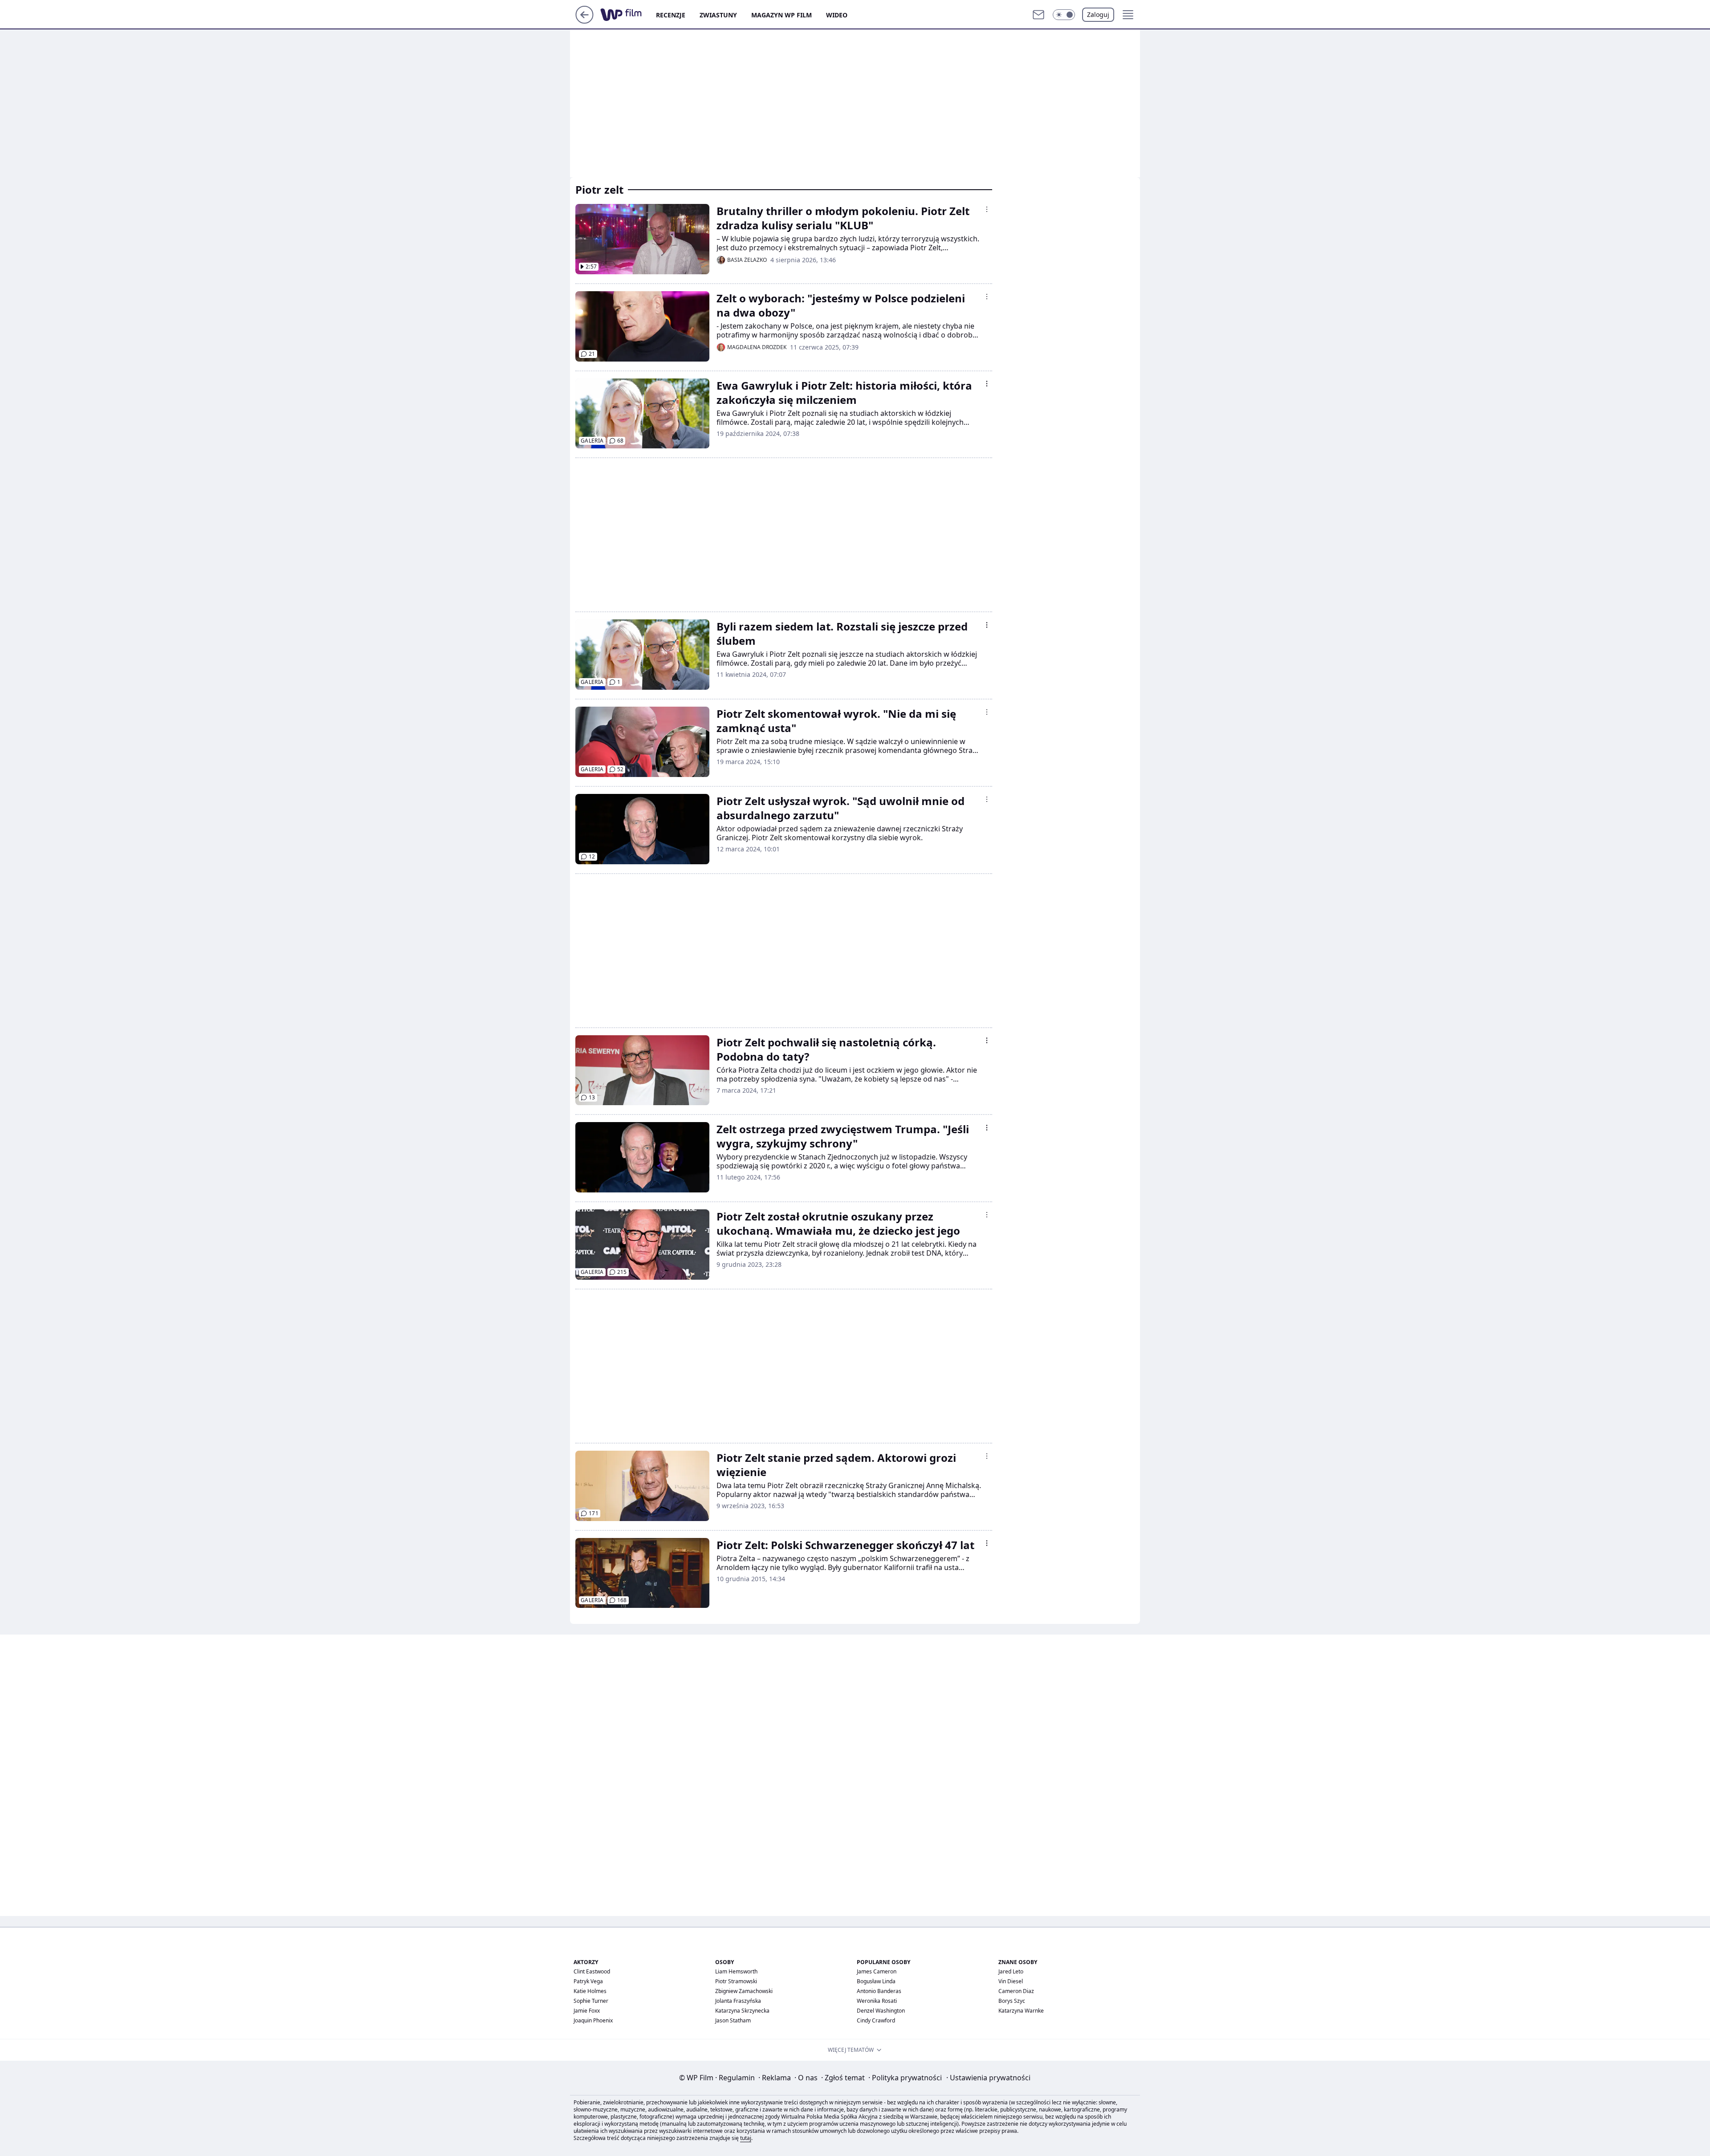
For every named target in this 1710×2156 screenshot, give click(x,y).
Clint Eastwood (592, 1971)
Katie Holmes (590, 1991)
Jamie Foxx (587, 2011)
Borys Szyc (1012, 2001)
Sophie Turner (591, 2001)
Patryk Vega (588, 1981)
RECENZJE (671, 15)
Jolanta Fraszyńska (738, 2001)
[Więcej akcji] (987, 209)
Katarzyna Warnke (1021, 2011)
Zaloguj (1098, 14)
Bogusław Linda (876, 1981)
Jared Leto (1011, 1971)
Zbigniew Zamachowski (744, 1991)
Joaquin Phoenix (593, 2020)
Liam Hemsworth (736, 1971)
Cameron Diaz (1016, 1991)
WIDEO (837, 15)
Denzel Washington (881, 2011)
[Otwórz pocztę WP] (1038, 15)
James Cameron (877, 1971)
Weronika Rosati (877, 2001)
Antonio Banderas (879, 1991)
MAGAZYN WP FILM (782, 15)
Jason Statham (733, 2020)
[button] (1064, 15)
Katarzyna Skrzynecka (742, 2011)
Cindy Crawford (876, 2020)
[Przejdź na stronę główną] (584, 21)
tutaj (746, 2138)
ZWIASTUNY (718, 15)
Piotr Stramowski (736, 1981)
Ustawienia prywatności (988, 2078)
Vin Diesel (1011, 1981)
